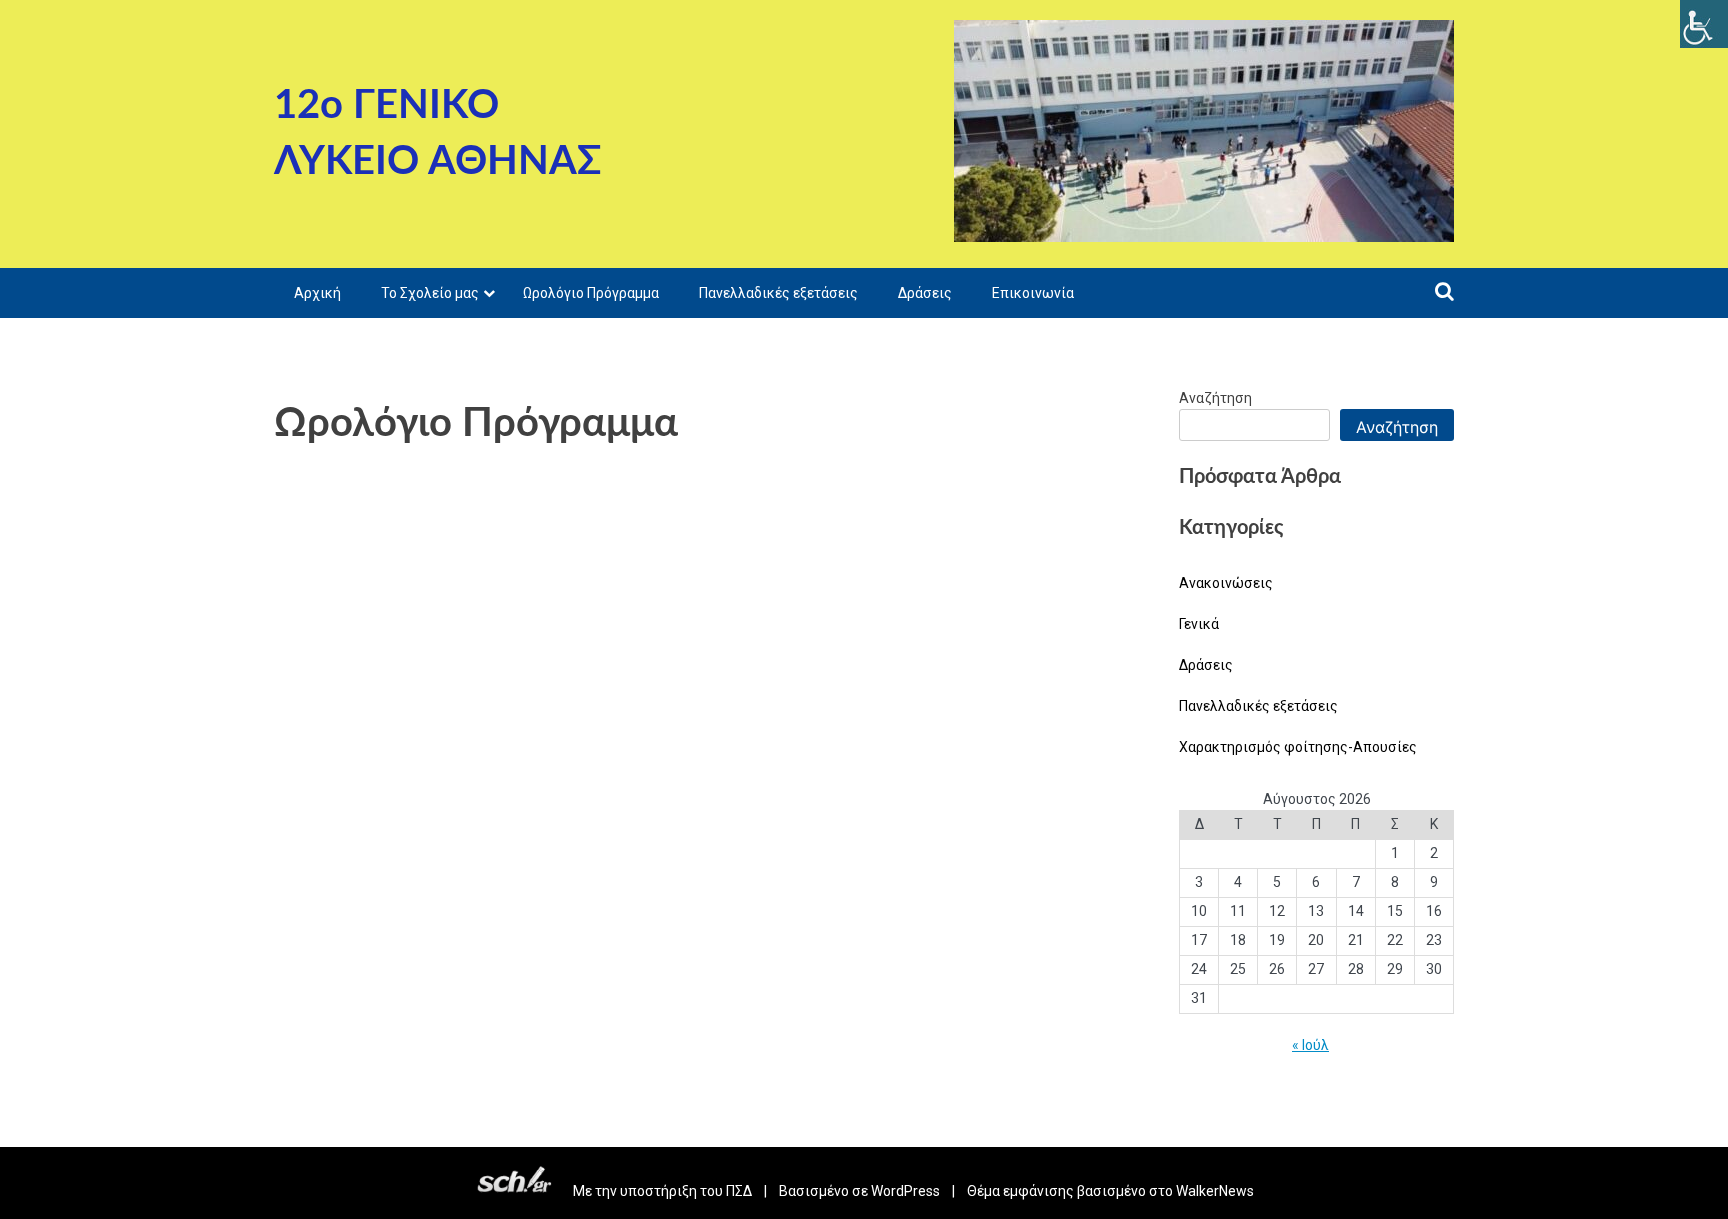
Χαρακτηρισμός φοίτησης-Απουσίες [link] (1298, 747)
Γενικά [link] (1199, 624)
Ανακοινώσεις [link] (1226, 583)
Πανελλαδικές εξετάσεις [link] (778, 293)
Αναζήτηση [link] (1397, 427)
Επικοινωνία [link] (1033, 293)
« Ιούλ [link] (1310, 1045)
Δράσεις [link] (925, 293)
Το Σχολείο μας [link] (430, 293)
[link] (1704, 24)
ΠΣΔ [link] (739, 1191)
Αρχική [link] (317, 293)
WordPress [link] (905, 1191)
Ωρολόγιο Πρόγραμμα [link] (591, 293)
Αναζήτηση (1215, 398)
